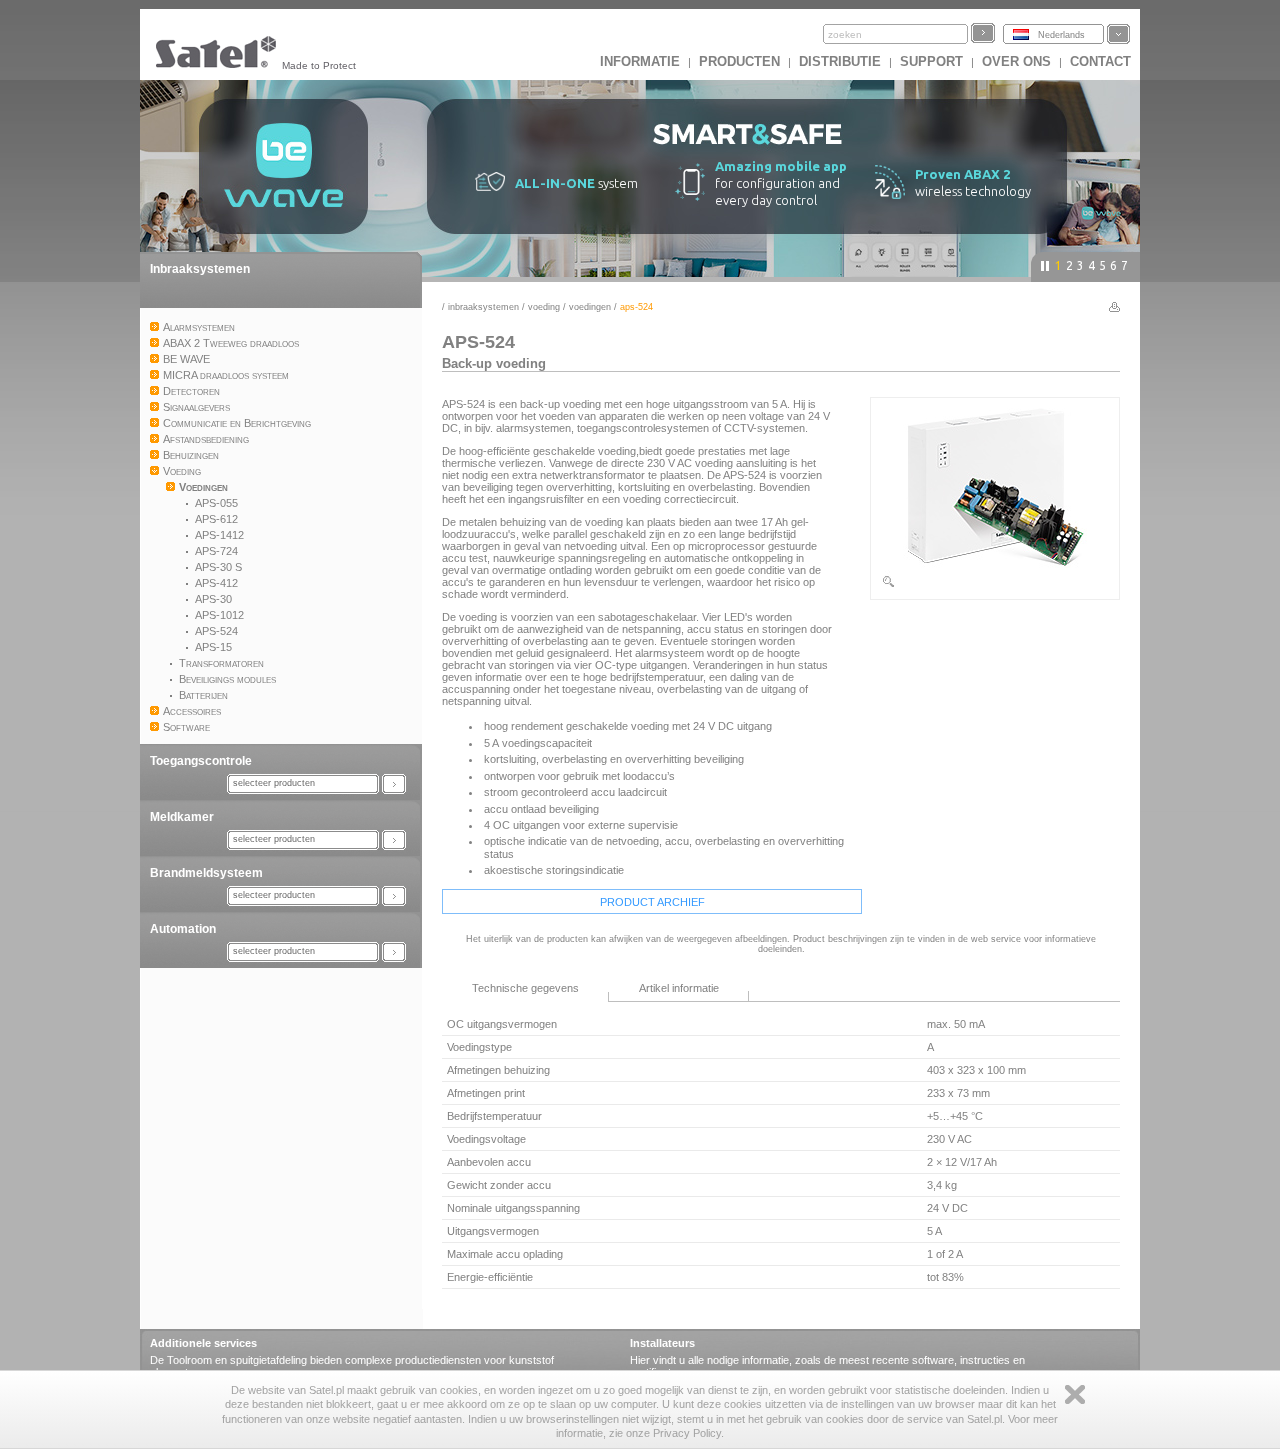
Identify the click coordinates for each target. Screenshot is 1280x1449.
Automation (183, 929)
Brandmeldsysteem (206, 873)
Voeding (544, 307)
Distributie (840, 61)
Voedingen (590, 307)
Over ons (1016, 61)
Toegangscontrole (201, 761)
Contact (1100, 61)
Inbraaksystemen (200, 269)
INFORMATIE (640, 61)
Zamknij (1075, 1394)
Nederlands (1061, 35)
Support (931, 61)
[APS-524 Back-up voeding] (995, 585)
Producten (739, 61)
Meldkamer (182, 817)
